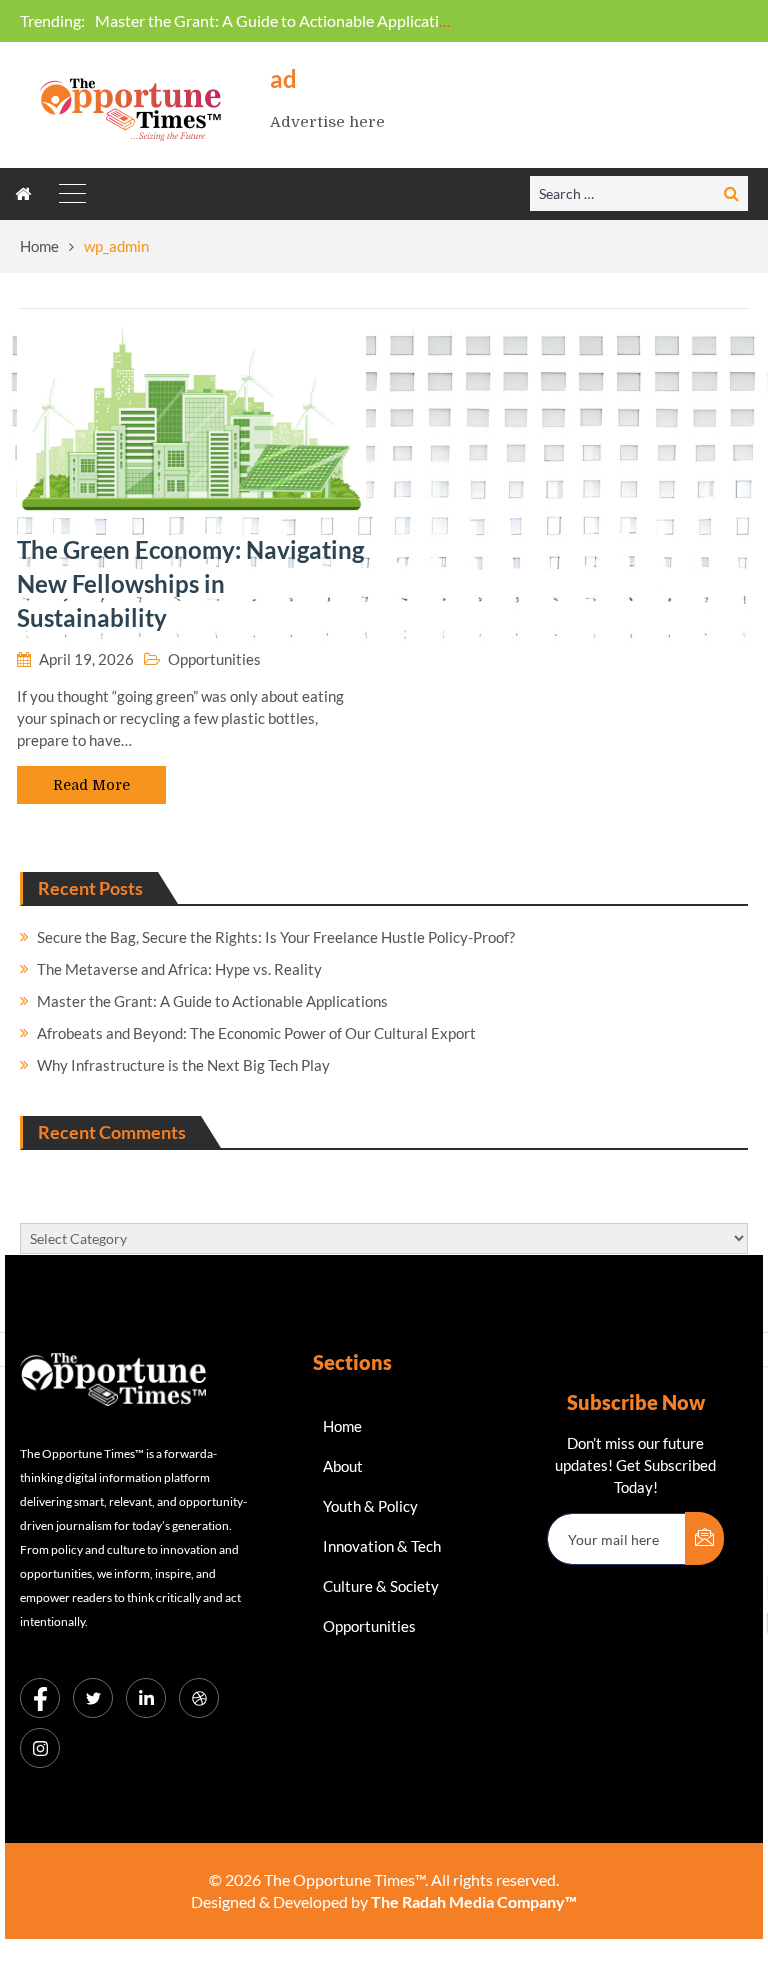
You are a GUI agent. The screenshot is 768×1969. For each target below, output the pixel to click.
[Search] (731, 193)
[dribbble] (199, 1698)
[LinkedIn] (146, 1698)
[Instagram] (40, 1748)
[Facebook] (40, 1698)
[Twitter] (93, 1698)
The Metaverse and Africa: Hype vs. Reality (179, 969)
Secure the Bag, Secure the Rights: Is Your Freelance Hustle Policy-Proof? (276, 937)
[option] (276, 21)
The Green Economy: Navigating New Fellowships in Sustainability (190, 583)
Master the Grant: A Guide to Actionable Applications (279, 20)
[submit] (704, 1538)
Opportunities (214, 659)
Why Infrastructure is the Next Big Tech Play (183, 1065)
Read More (91, 785)
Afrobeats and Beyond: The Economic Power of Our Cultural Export (256, 1033)
